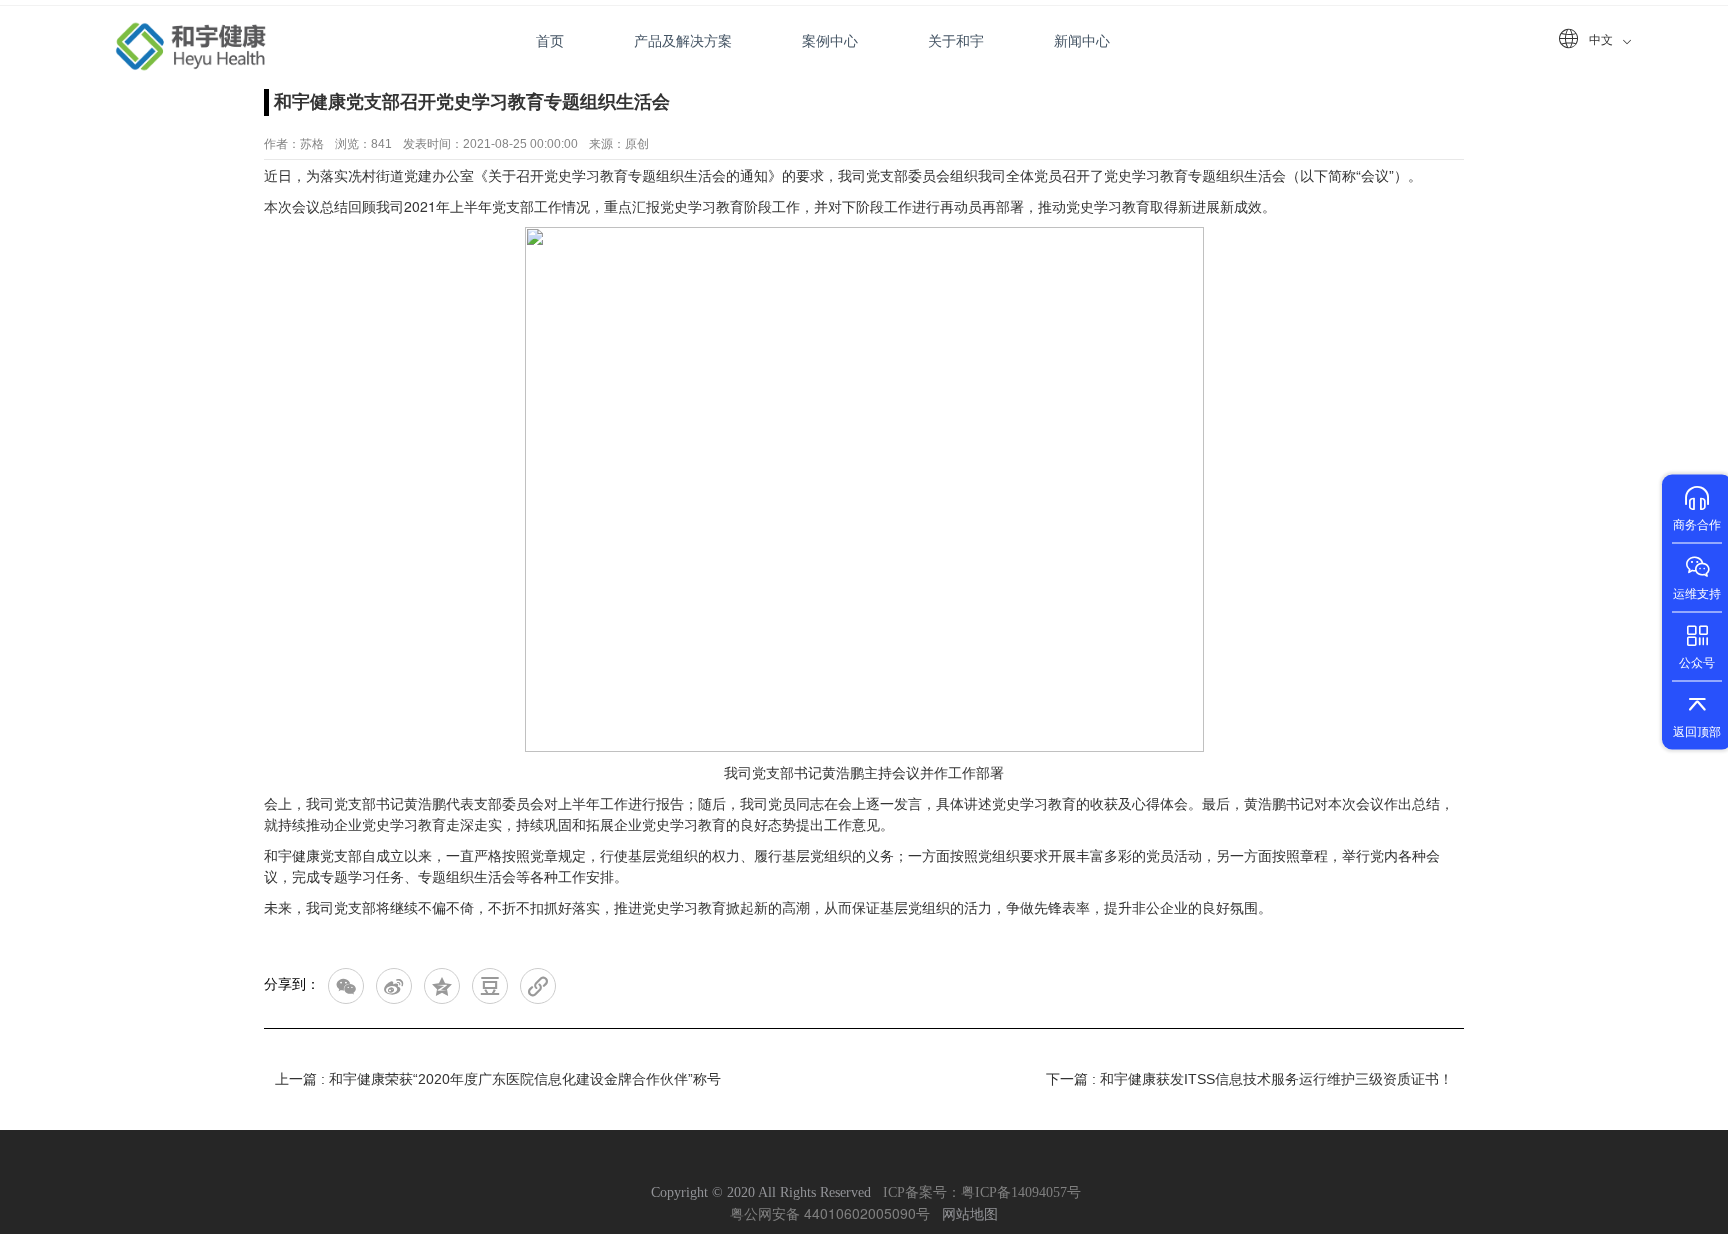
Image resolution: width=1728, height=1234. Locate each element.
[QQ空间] (442, 986)
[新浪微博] (394, 986)
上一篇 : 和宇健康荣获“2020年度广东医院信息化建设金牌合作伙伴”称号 (498, 1079)
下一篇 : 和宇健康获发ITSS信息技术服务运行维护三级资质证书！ (1249, 1079)
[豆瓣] (490, 986)
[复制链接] (538, 986)
